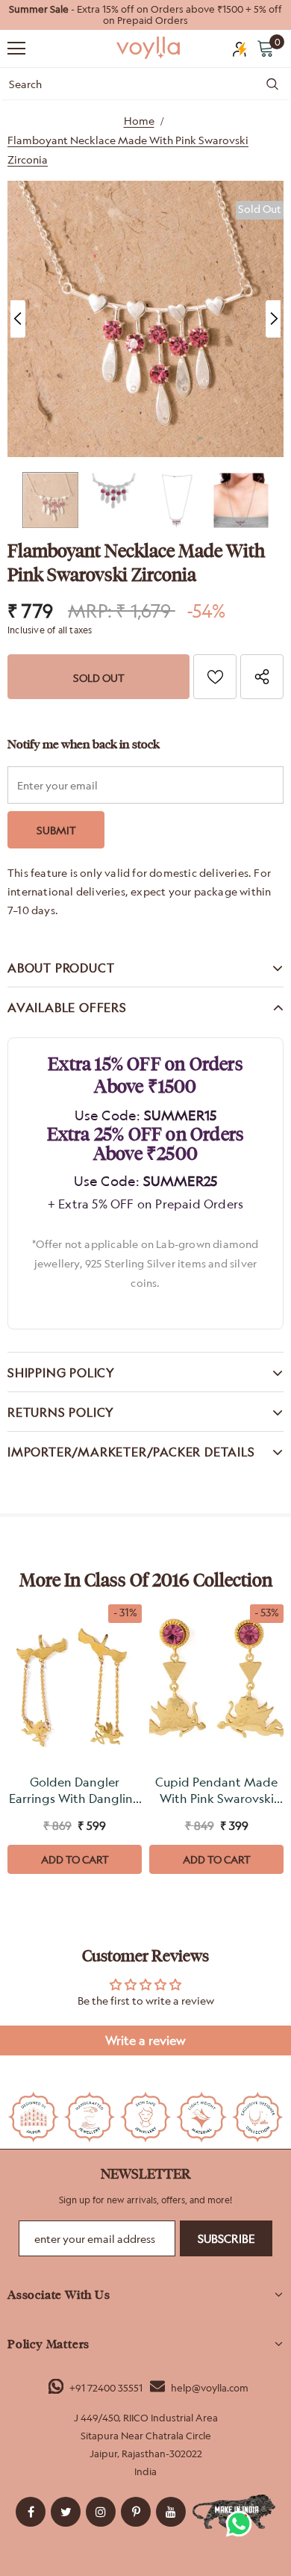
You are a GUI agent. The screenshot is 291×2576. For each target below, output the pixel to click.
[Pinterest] (136, 2512)
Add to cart (75, 1859)
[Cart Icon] (266, 48)
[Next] (273, 319)
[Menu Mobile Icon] (16, 49)
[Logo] (149, 48)
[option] (145, 15)
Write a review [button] (145, 2040)
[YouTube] (171, 2512)
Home (139, 121)
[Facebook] (31, 2512)
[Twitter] (66, 2512)
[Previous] (18, 319)
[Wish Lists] (215, 677)
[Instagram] (101, 2512)
